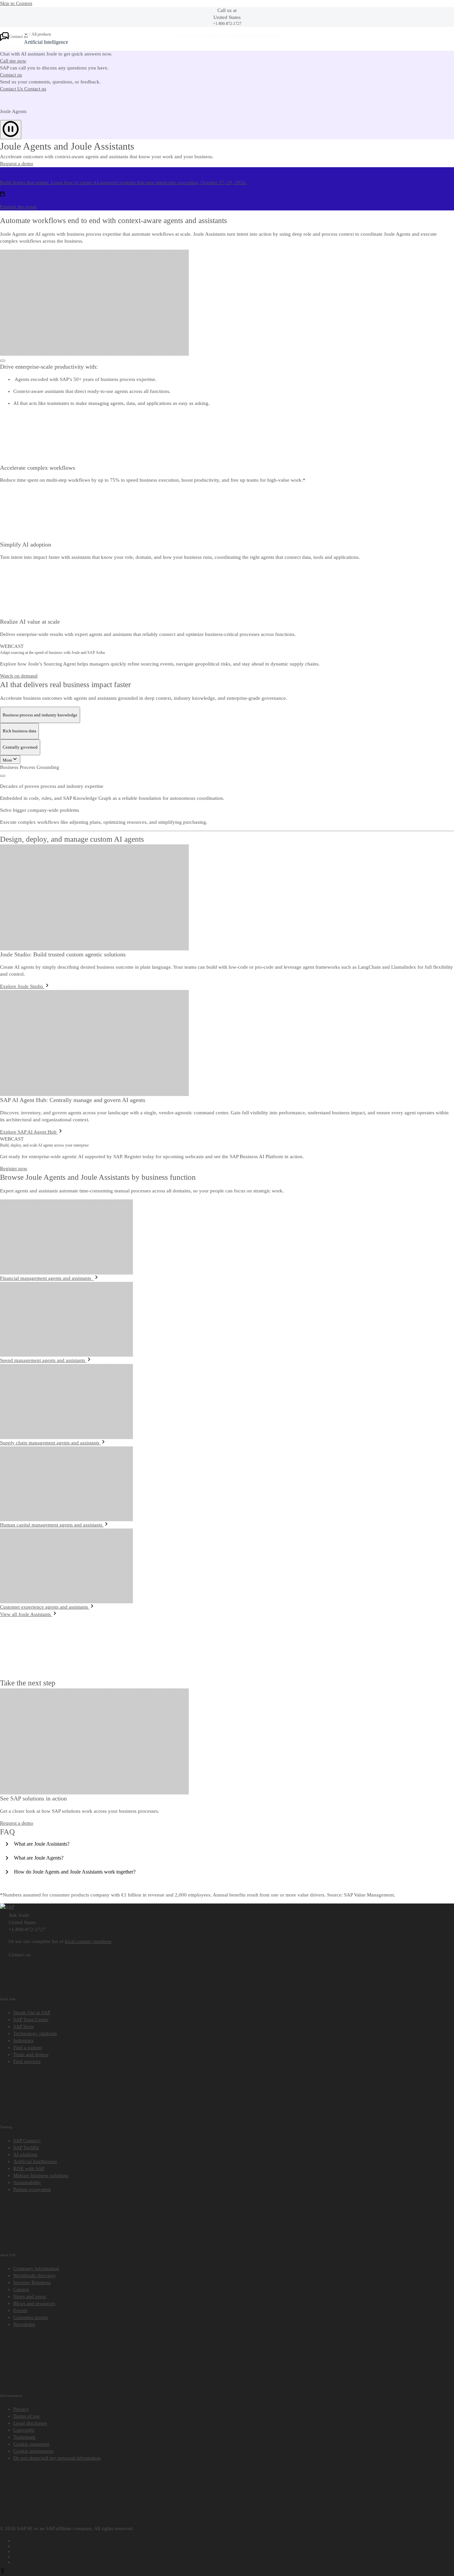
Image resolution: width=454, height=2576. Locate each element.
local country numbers (88, 1941)
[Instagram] (234, 2556)
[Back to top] (3, 2572)
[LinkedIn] (234, 2550)
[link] (54, 61)
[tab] (40, 715)
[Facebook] (234, 2540)
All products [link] (41, 34)
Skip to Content (16, 3)
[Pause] (11, 130)
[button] (17, 164)
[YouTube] (234, 2545)
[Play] (3, 776)
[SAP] (7, 1907)
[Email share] (234, 2561)
